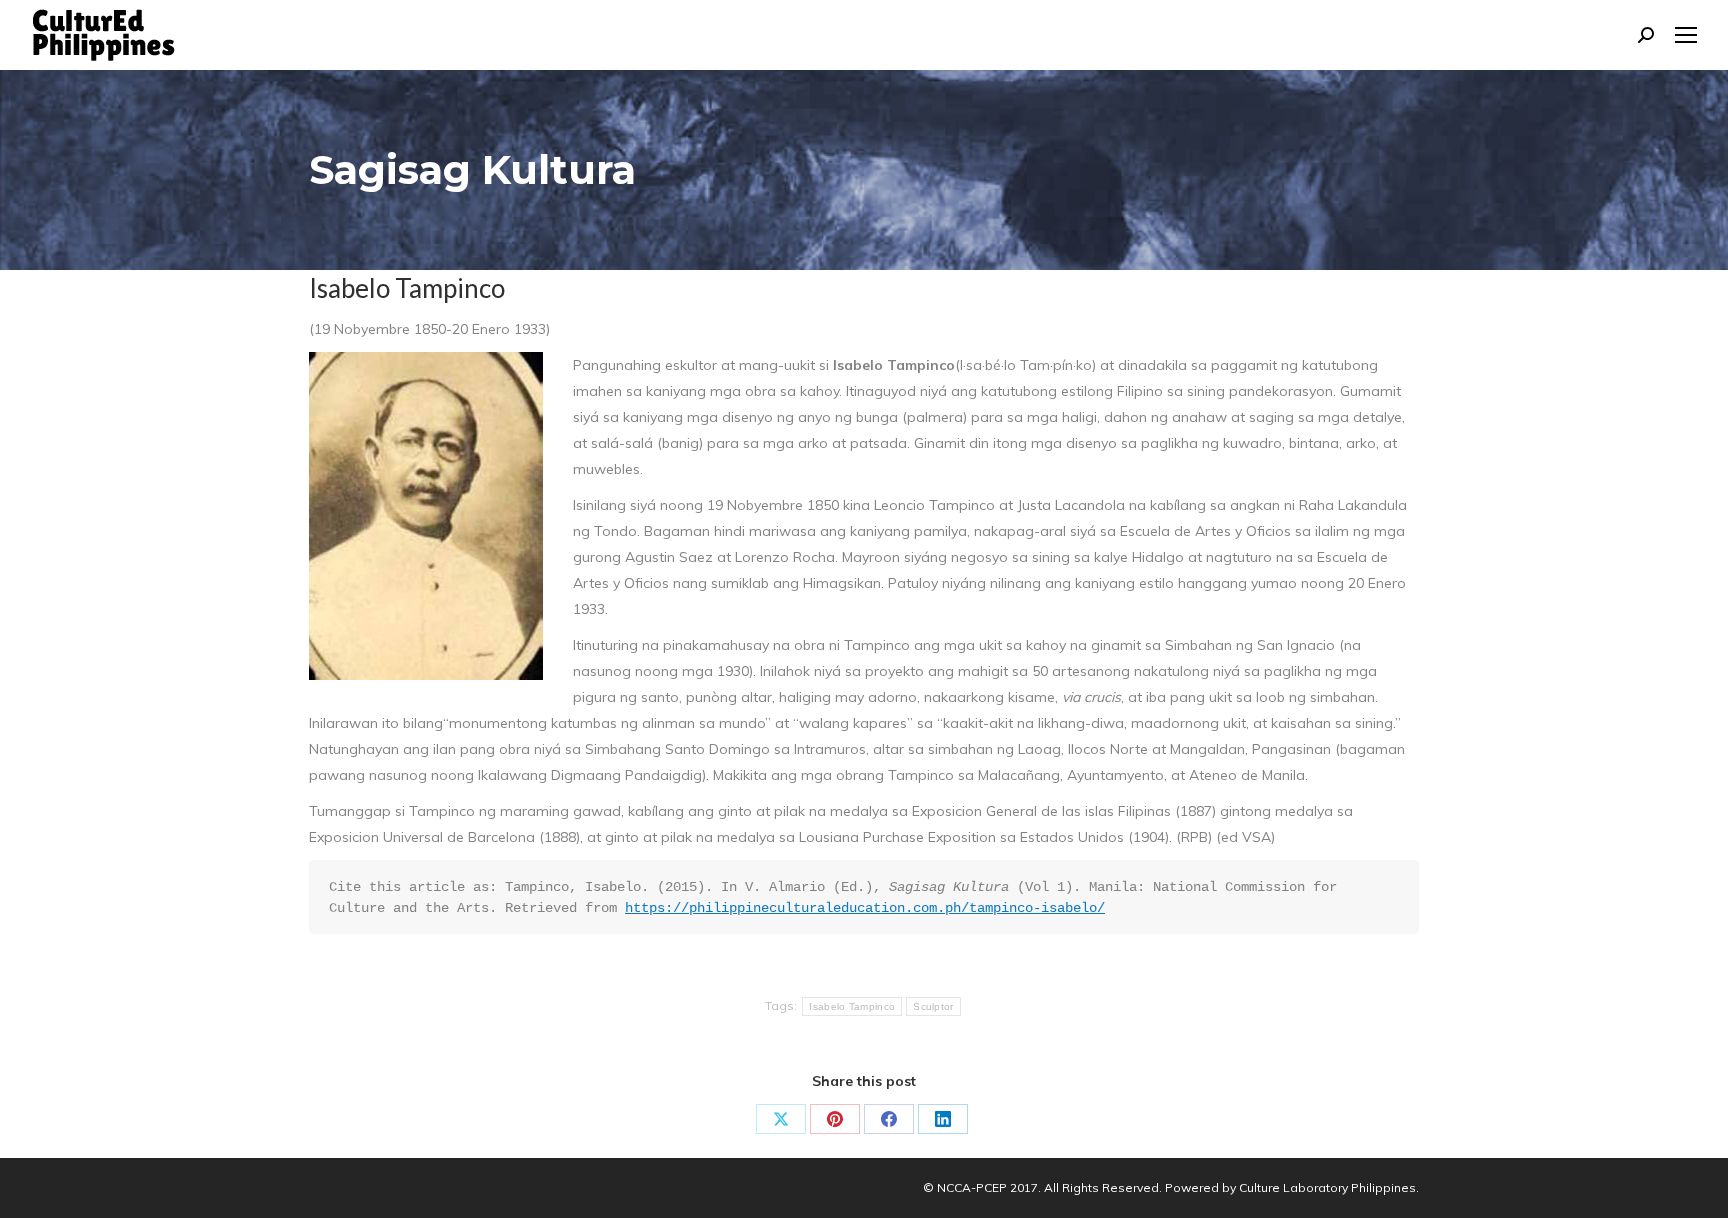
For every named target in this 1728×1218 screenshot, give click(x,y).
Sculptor (933, 1006)
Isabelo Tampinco (852, 1006)
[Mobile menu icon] (1686, 35)
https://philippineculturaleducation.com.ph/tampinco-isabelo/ (865, 908)
